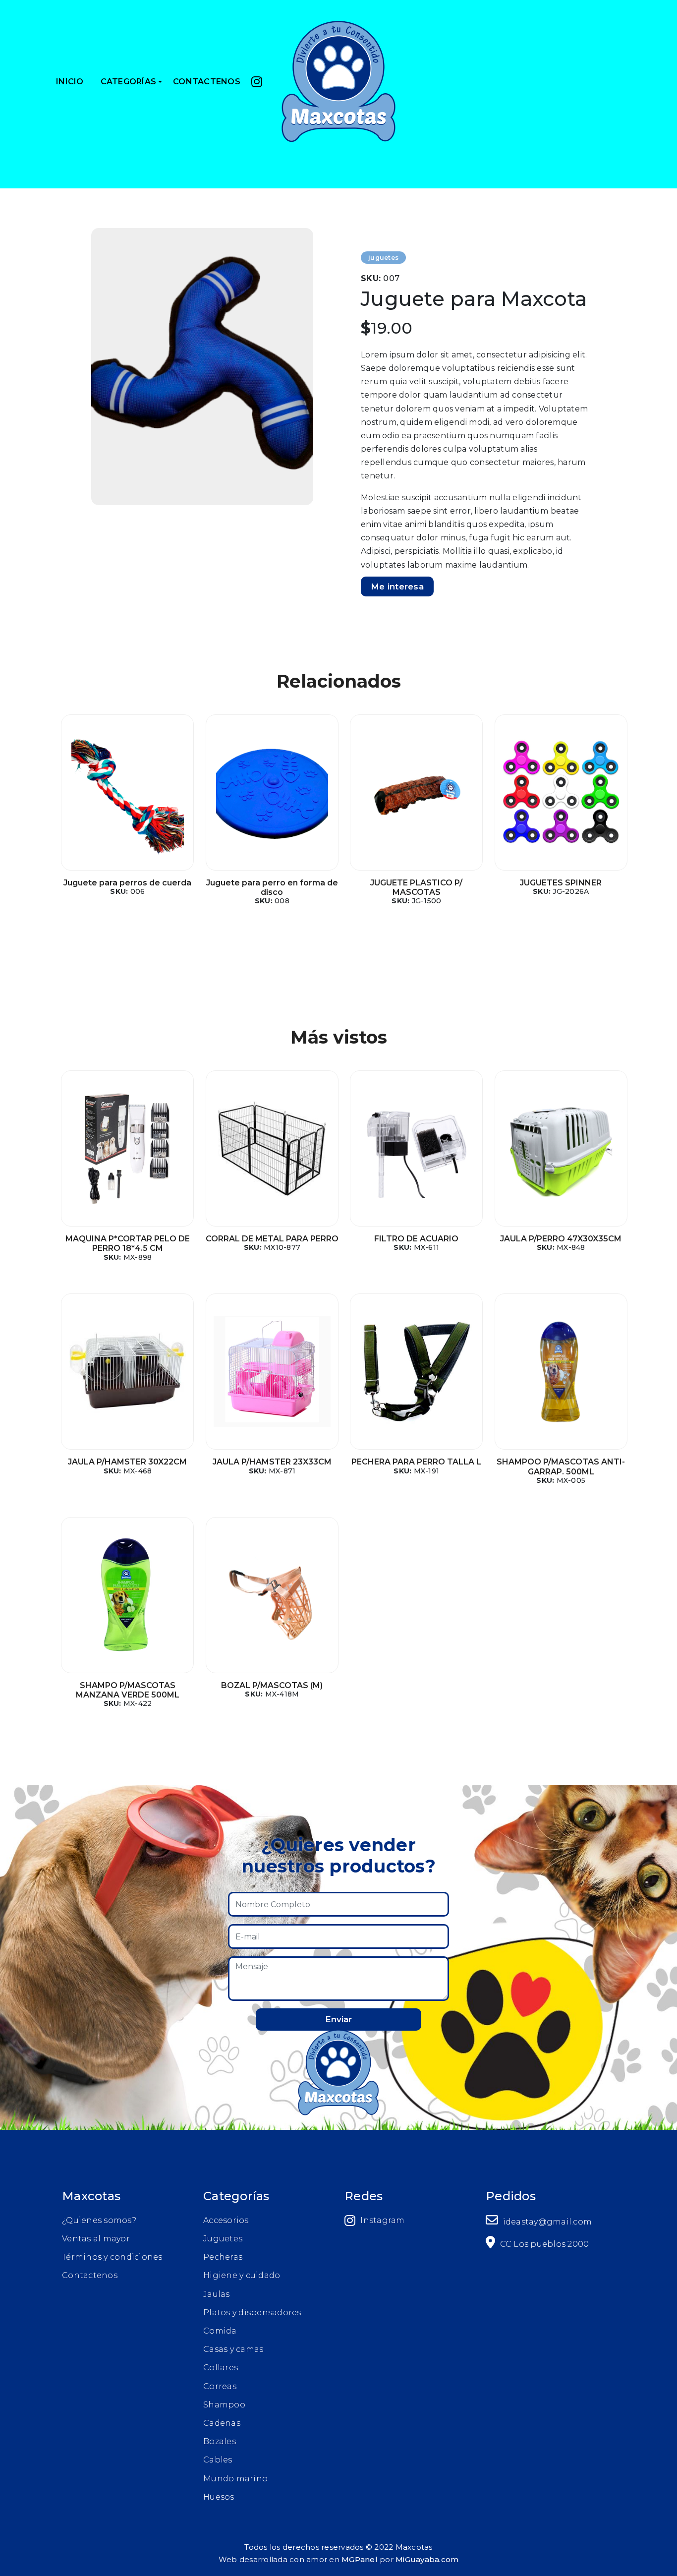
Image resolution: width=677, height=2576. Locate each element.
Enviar (338, 2019)
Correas (220, 2386)
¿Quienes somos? (99, 2220)
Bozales (220, 2441)
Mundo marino (235, 2479)
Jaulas (217, 2294)
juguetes (383, 258)
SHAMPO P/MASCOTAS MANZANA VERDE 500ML (128, 1690)
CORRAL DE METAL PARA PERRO (272, 1239)
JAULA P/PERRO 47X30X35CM (561, 1239)
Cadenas (222, 2423)
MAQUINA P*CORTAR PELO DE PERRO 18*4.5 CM (128, 1243)
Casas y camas (233, 2349)
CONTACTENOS (207, 82)
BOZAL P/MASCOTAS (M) (272, 1685)
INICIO (70, 82)
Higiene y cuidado (242, 2275)
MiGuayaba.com (427, 2559)
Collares (221, 2368)
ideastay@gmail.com (546, 2222)
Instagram (382, 2220)
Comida (220, 2331)
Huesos (219, 2497)
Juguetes (223, 2239)
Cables (218, 2460)
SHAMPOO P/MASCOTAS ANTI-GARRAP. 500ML (561, 1466)
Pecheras (223, 2257)
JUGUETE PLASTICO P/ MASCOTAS (416, 887)
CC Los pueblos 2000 (543, 2244)
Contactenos (90, 2275)
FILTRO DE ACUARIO (416, 1239)
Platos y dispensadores (252, 2313)
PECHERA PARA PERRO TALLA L (416, 1462)
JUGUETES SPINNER (561, 883)
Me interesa (397, 586)
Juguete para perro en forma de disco (272, 887)
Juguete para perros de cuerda (127, 883)
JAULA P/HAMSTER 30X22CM (127, 1462)
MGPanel (360, 2559)
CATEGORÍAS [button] (129, 82)
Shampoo (224, 2405)
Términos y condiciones (112, 2257)
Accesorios (226, 2220)
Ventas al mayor (96, 2239)
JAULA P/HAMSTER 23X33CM (272, 1462)
